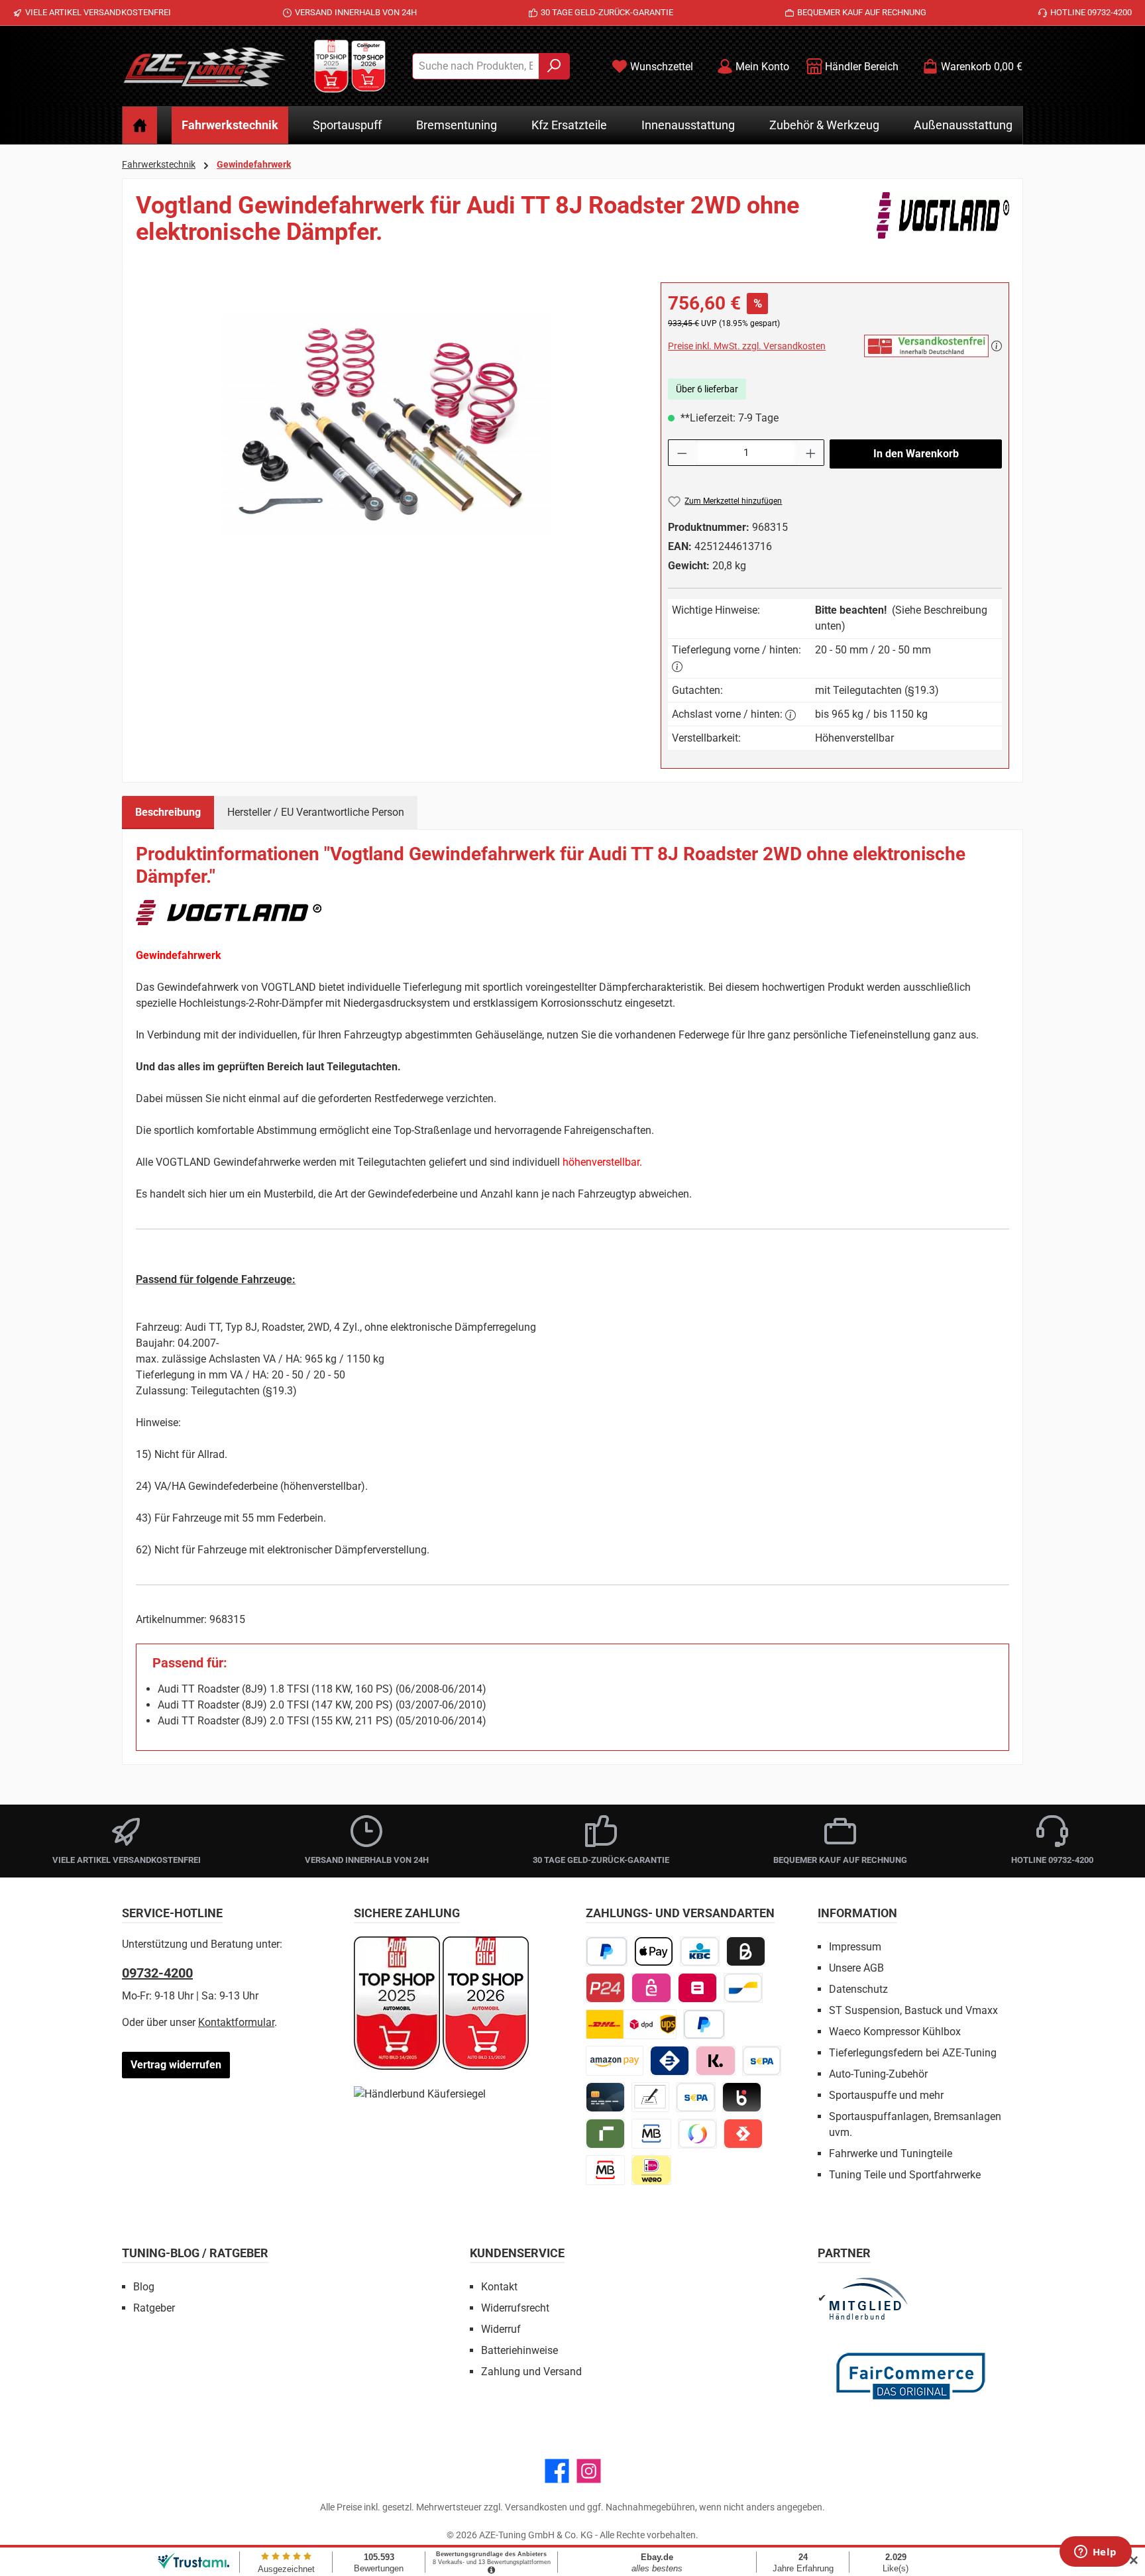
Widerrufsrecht (515, 2308)
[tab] (168, 812)
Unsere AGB (856, 1968)
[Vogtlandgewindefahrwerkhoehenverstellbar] (385, 424)
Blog (144, 2287)
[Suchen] (554, 66)
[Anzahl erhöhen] (811, 453)
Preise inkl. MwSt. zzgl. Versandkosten (747, 346)
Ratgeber (154, 2308)
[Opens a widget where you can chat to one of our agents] (1095, 2553)
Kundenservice (517, 2253)
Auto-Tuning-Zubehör (878, 2074)
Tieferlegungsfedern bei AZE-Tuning (913, 2053)
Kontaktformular (236, 2022)
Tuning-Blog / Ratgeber (195, 2253)
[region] (385, 425)
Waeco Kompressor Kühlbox (895, 2032)
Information (857, 1913)
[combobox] (476, 66)
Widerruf (501, 2329)
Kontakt (499, 2287)
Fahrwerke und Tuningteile (891, 2154)
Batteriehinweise (519, 2350)
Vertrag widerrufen (176, 2065)
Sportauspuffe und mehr (886, 2095)
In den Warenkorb (916, 454)
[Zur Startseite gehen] (205, 66)
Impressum (855, 1947)
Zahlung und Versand (531, 2372)
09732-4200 (157, 1973)
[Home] (140, 125)
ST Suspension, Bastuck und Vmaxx (913, 2010)
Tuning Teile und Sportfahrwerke (905, 2175)
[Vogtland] (943, 224)
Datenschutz (858, 1989)
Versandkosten (536, 2507)
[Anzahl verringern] (682, 453)
